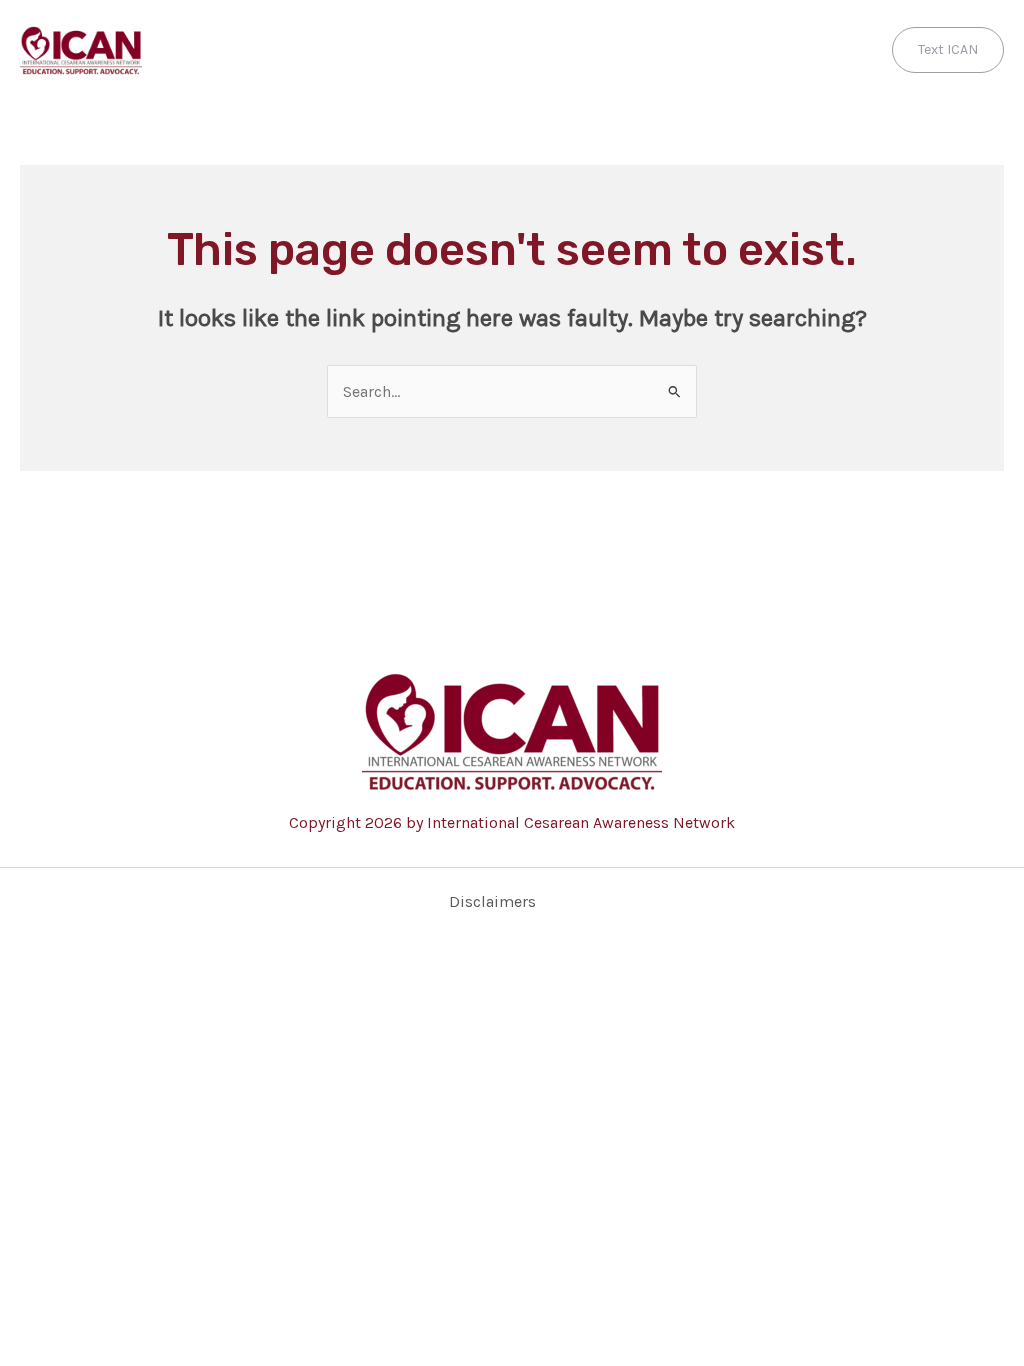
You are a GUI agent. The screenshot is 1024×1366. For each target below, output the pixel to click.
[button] (948, 50)
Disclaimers (492, 901)
